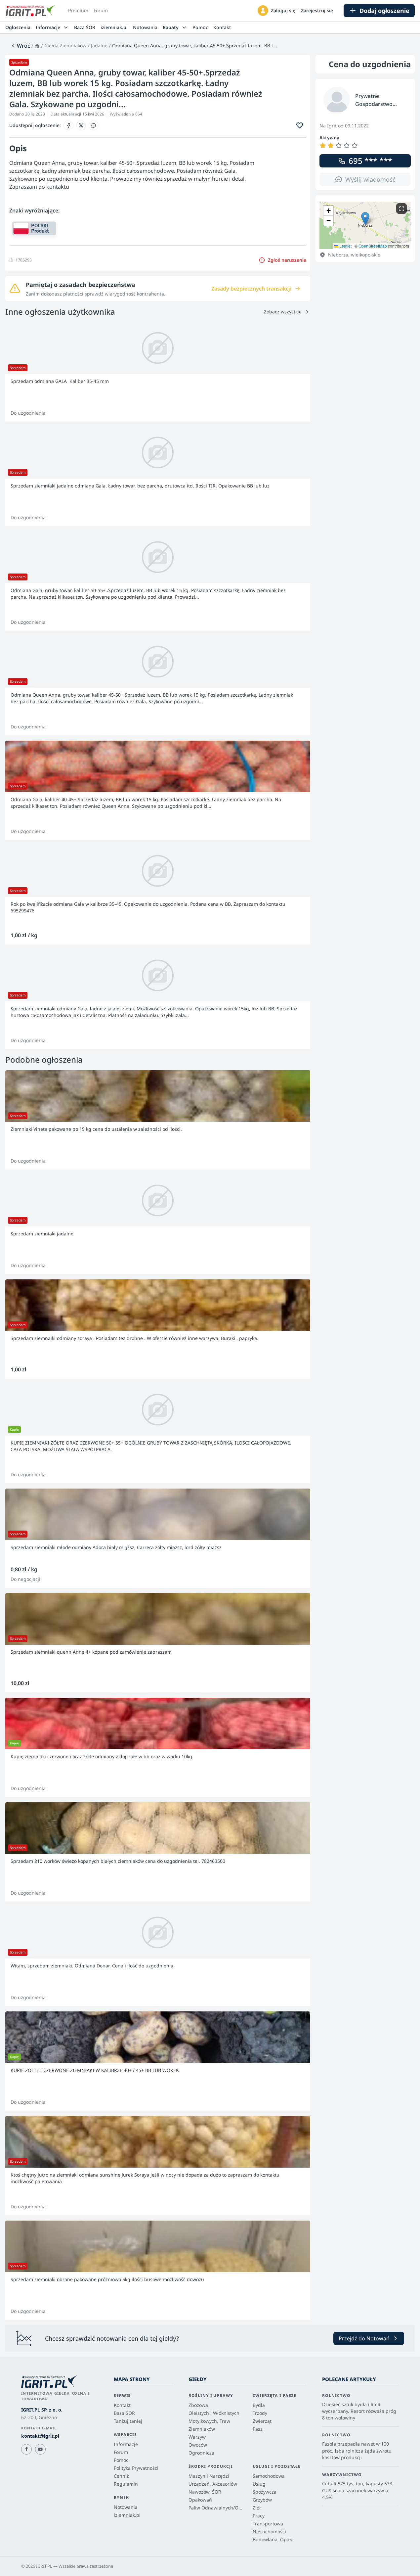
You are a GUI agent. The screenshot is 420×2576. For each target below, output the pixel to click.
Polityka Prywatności (136, 2468)
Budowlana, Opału (273, 2539)
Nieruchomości (269, 2531)
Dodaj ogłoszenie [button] (384, 11)
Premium (78, 10)
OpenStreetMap (373, 246)
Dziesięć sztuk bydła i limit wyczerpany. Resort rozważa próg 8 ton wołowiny (359, 2411)
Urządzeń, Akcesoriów (213, 2484)
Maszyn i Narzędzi (209, 2476)
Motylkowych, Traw (209, 2421)
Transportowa (268, 2524)
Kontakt (222, 27)
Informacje (126, 2444)
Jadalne (99, 46)
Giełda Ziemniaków (65, 46)
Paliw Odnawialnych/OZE (215, 2508)
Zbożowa (198, 2405)
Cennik (121, 2476)
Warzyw (197, 2437)
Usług (259, 2484)
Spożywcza (265, 2492)
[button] (263, 11)
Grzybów (262, 2500)
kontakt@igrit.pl (40, 2436)
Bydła (259, 2405)
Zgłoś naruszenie (287, 260)
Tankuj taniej (128, 2421)
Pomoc (200, 27)
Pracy (259, 2516)
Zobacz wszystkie (283, 312)
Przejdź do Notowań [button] (364, 2338)
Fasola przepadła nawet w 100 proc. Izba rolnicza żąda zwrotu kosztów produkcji (357, 2451)
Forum (101, 10)
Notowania (145, 27)
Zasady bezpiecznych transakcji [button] (252, 289)
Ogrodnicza (201, 2453)
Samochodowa (269, 2476)
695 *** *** (370, 161)
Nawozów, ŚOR (205, 2492)
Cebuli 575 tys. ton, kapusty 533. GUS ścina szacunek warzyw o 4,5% (358, 2490)
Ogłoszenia (18, 27)
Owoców (198, 2445)
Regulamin (126, 2484)
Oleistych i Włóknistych (214, 2413)
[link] (20, 46)
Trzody (260, 2413)
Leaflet (345, 246)
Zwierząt (262, 2421)
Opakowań (200, 2500)
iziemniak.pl (114, 27)
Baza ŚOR (85, 27)
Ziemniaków (202, 2429)
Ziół (257, 2508)
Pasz (258, 2429)
